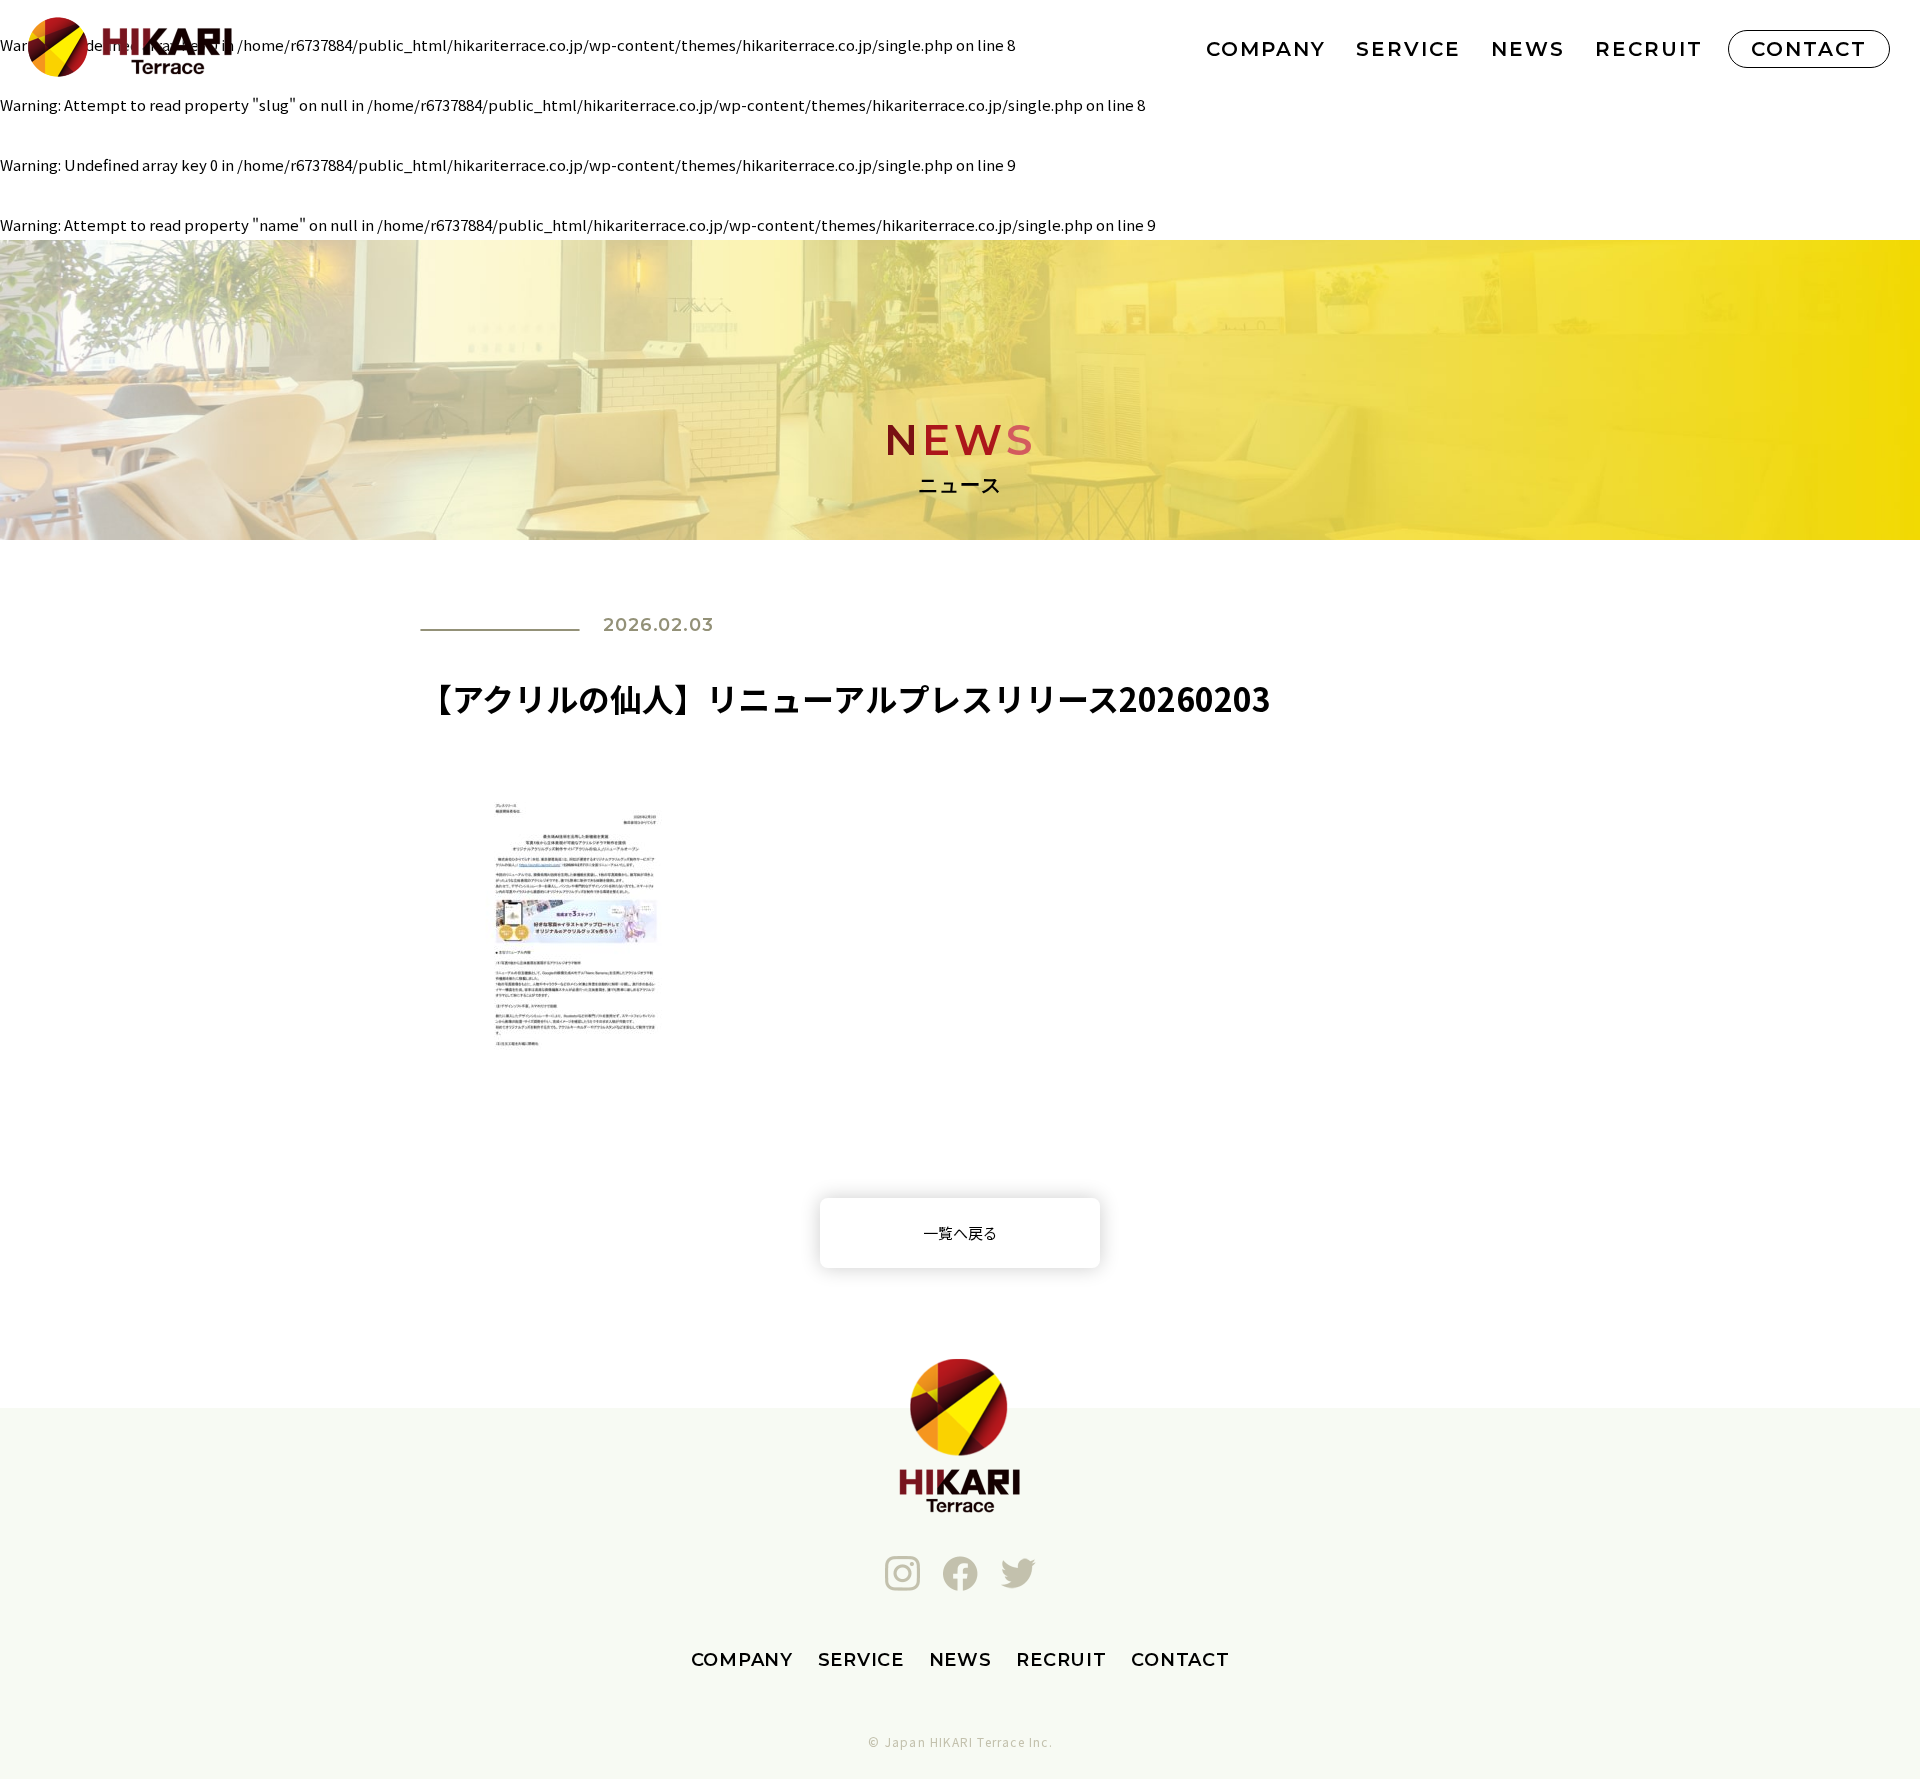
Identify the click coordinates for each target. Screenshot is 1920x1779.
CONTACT (1809, 49)
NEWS (1528, 49)
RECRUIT (1649, 49)
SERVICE (1408, 49)
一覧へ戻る (960, 1232)
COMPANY (1266, 49)
